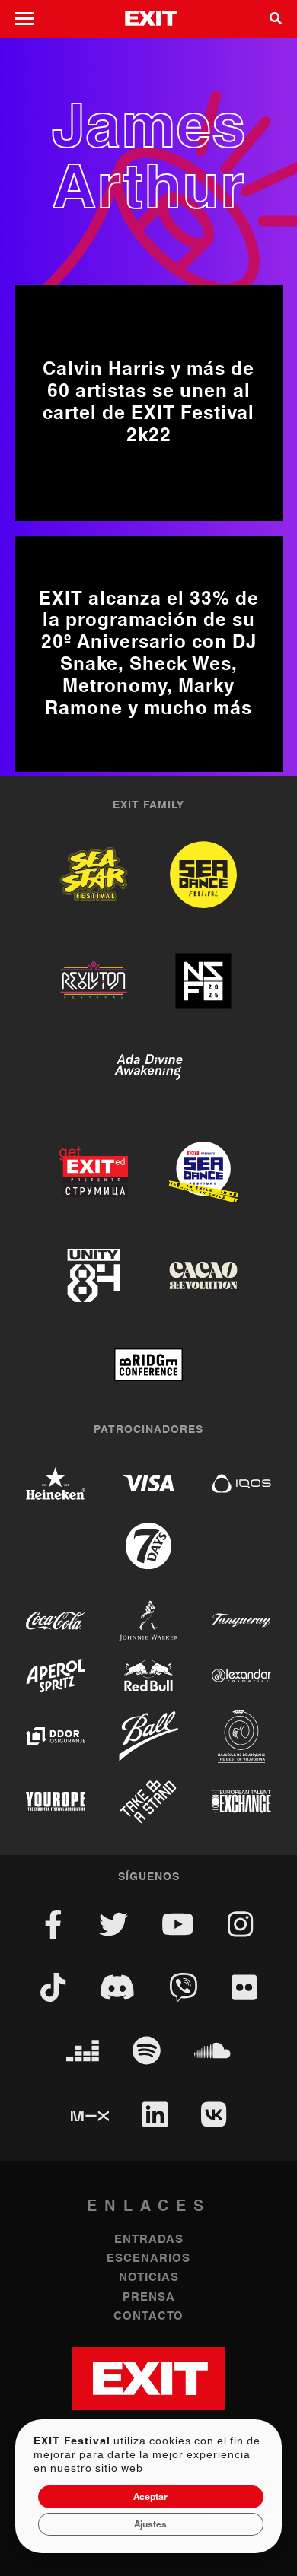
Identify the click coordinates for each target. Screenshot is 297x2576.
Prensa (149, 2297)
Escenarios (148, 2258)
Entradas (149, 2239)
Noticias (149, 2277)
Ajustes (150, 2524)
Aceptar (150, 2497)
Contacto (148, 2316)
